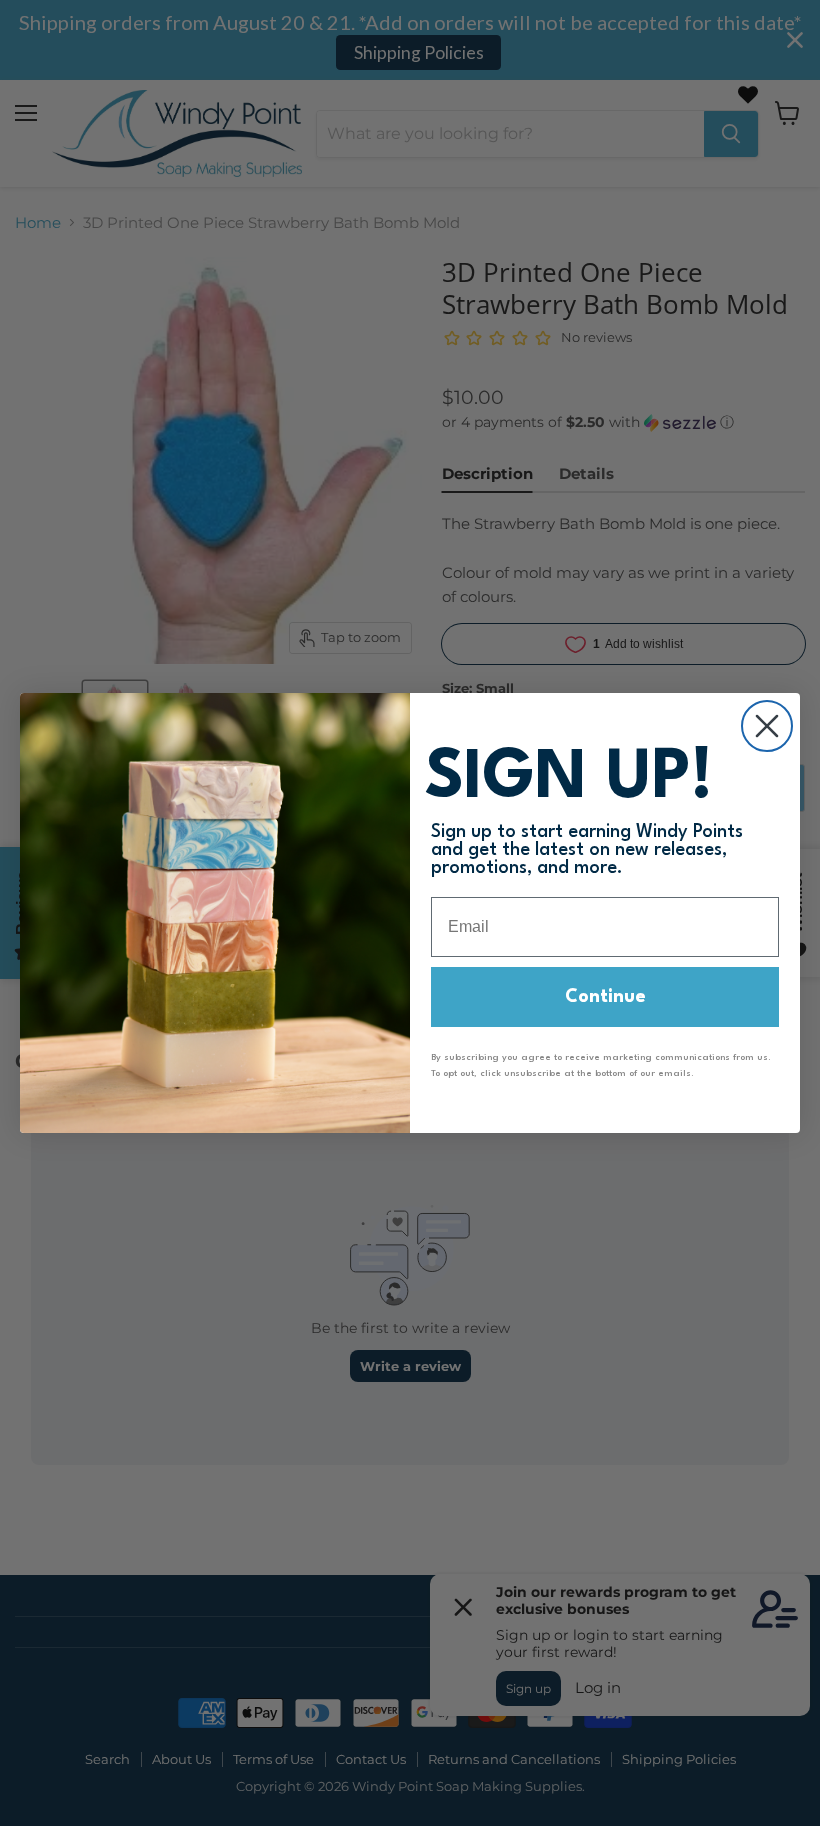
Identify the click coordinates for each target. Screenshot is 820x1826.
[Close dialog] (767, 726)
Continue (605, 997)
